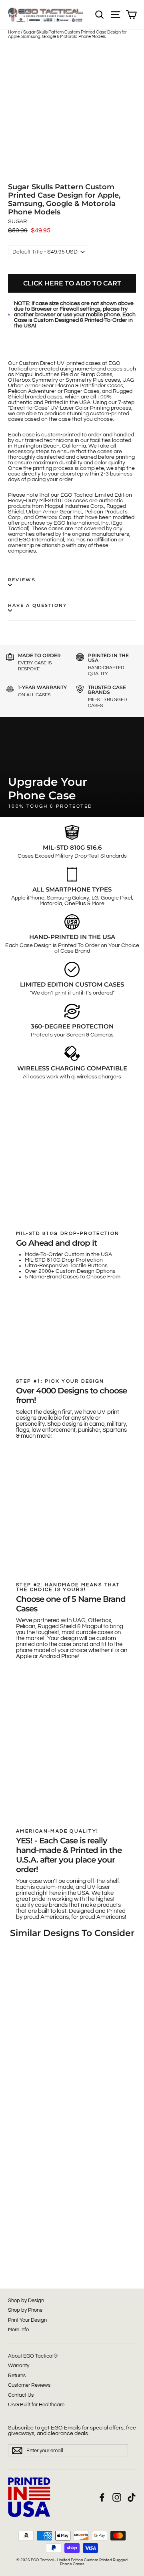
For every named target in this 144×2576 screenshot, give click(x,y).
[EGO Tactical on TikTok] (132, 2497)
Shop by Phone (25, 2310)
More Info (18, 2330)
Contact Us (21, 2395)
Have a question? (37, 605)
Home (14, 32)
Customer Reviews (29, 2385)
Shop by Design (26, 2301)
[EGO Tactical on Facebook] (102, 2497)
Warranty (19, 2366)
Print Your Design (27, 2320)
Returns (17, 2376)
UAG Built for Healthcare (36, 2405)
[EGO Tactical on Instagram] (117, 2497)
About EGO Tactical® (33, 2356)
